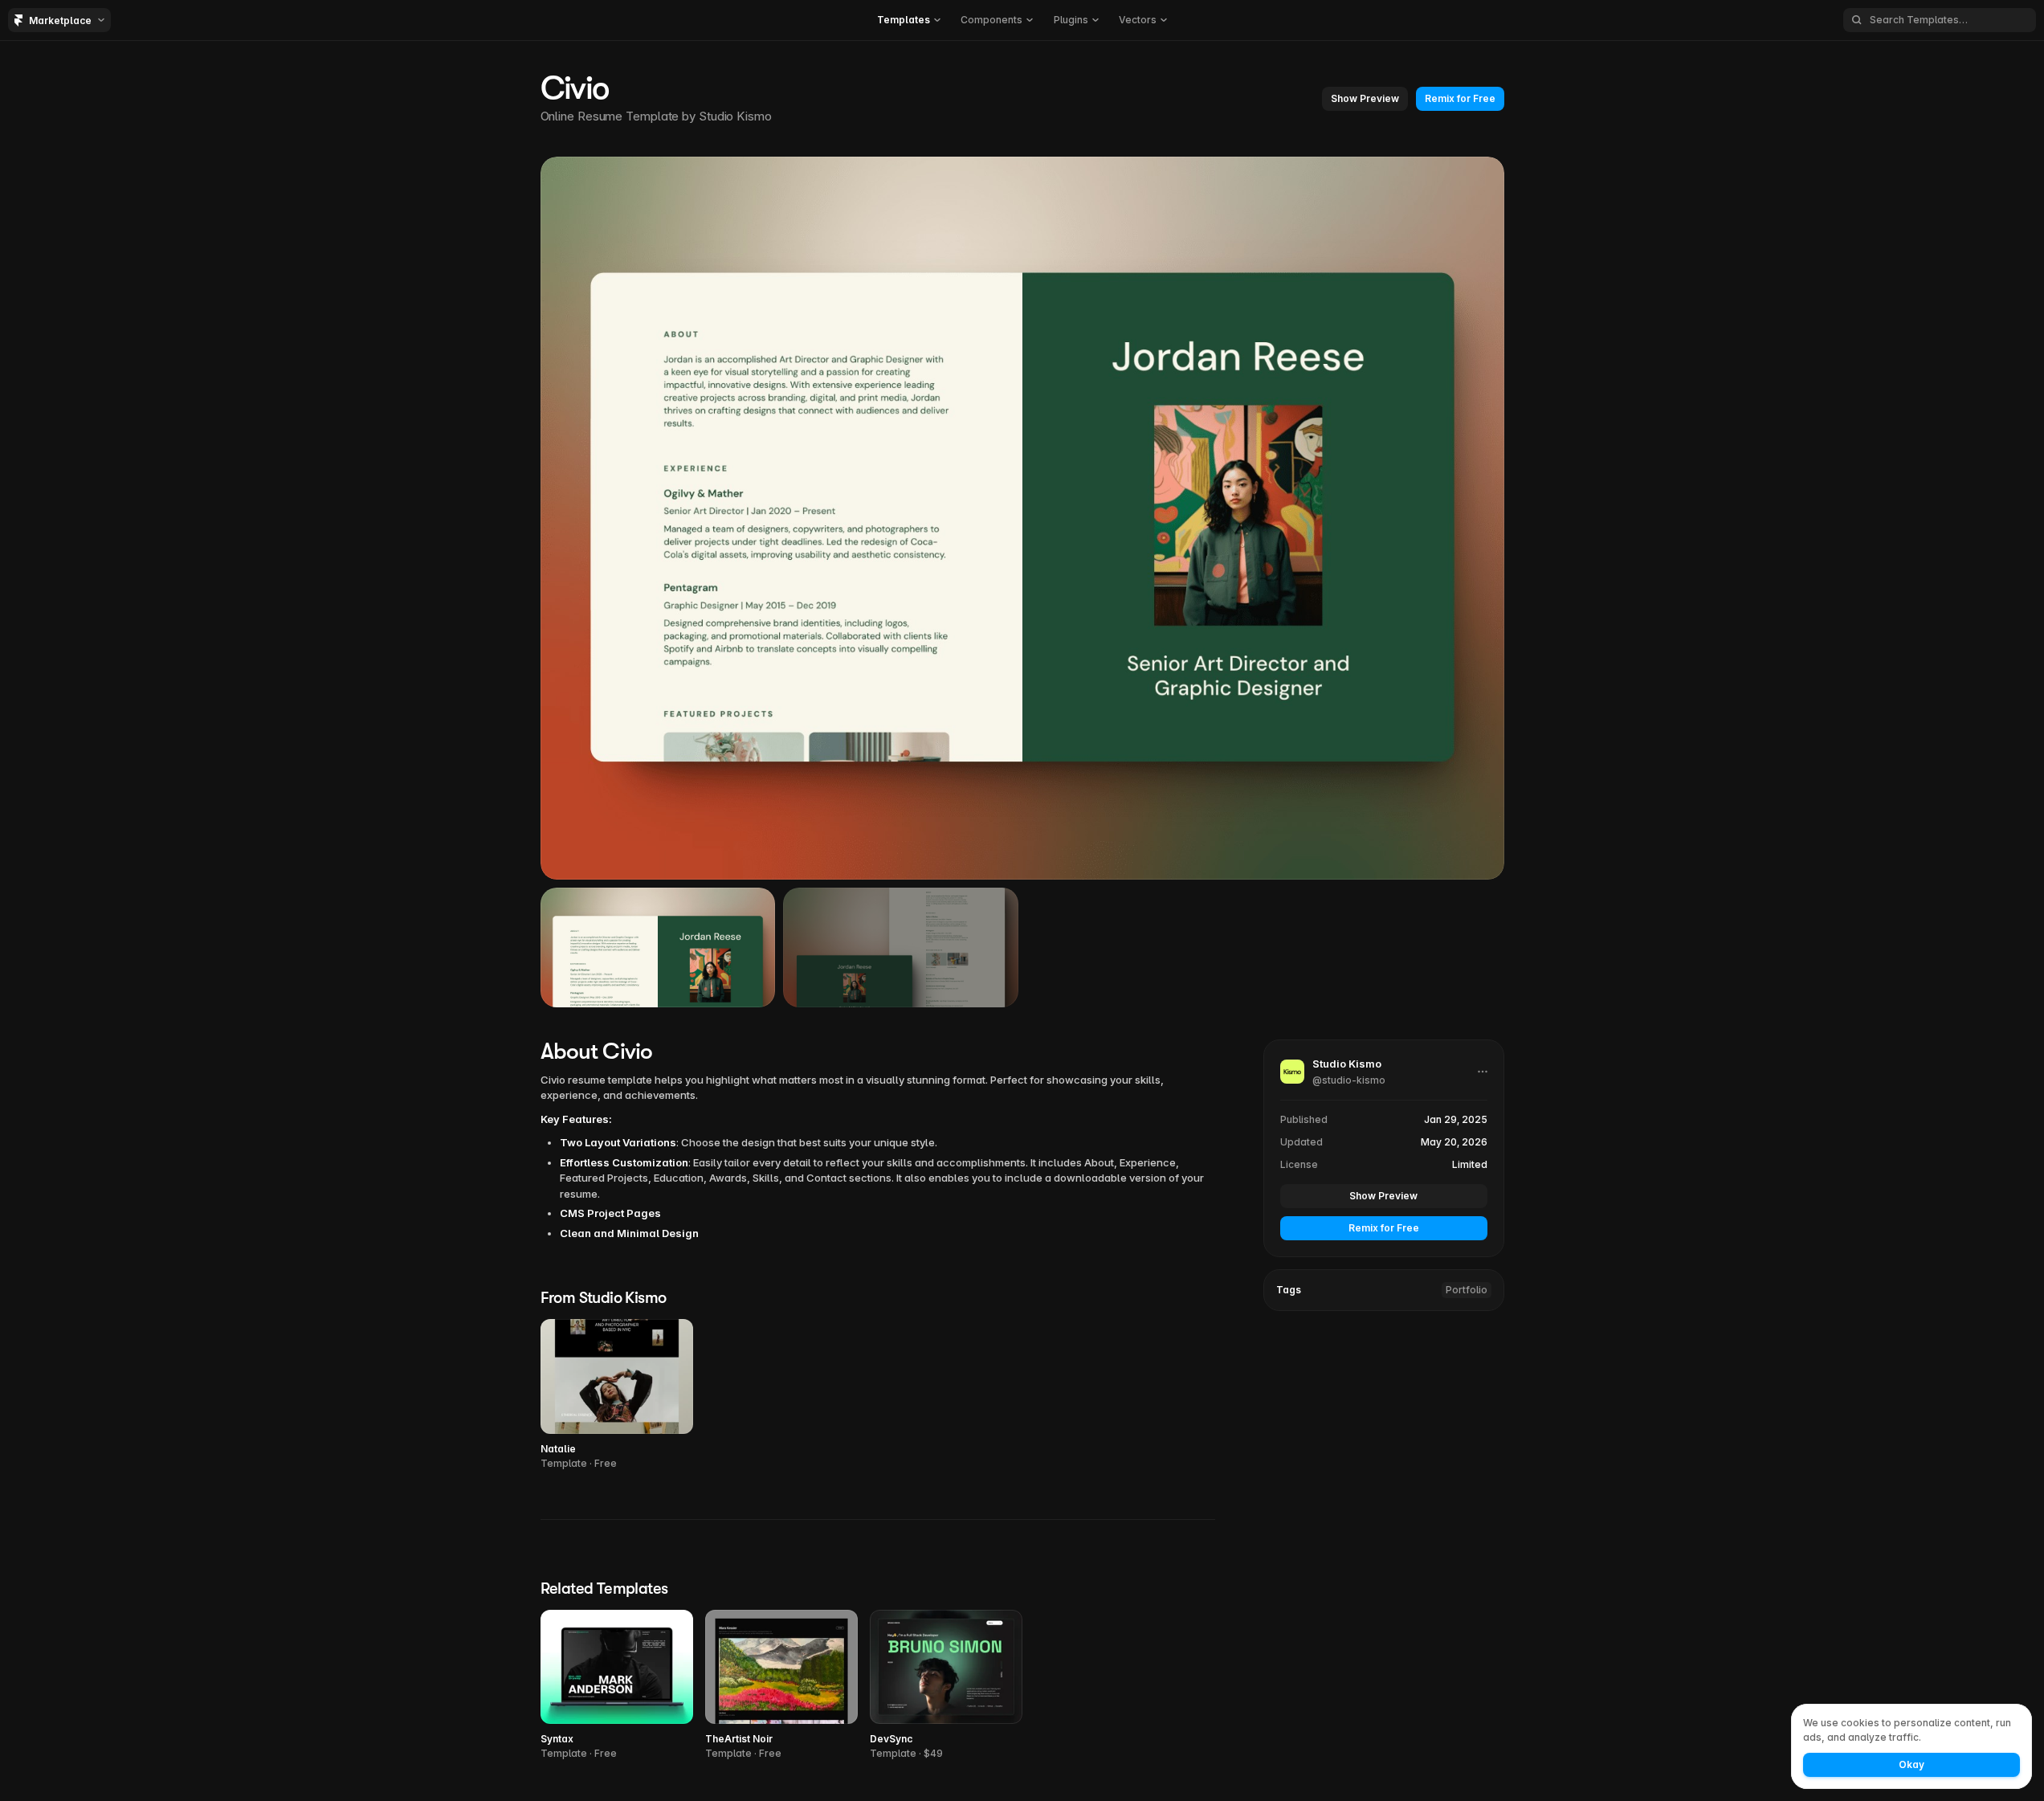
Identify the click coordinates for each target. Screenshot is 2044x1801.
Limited (1470, 1164)
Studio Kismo (735, 116)
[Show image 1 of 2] (658, 947)
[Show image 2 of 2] (901, 947)
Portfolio (1467, 1290)
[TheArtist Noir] (781, 1686)
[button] (909, 20)
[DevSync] (946, 1686)
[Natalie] (617, 1395)
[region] (1022, 518)
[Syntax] (617, 1686)
